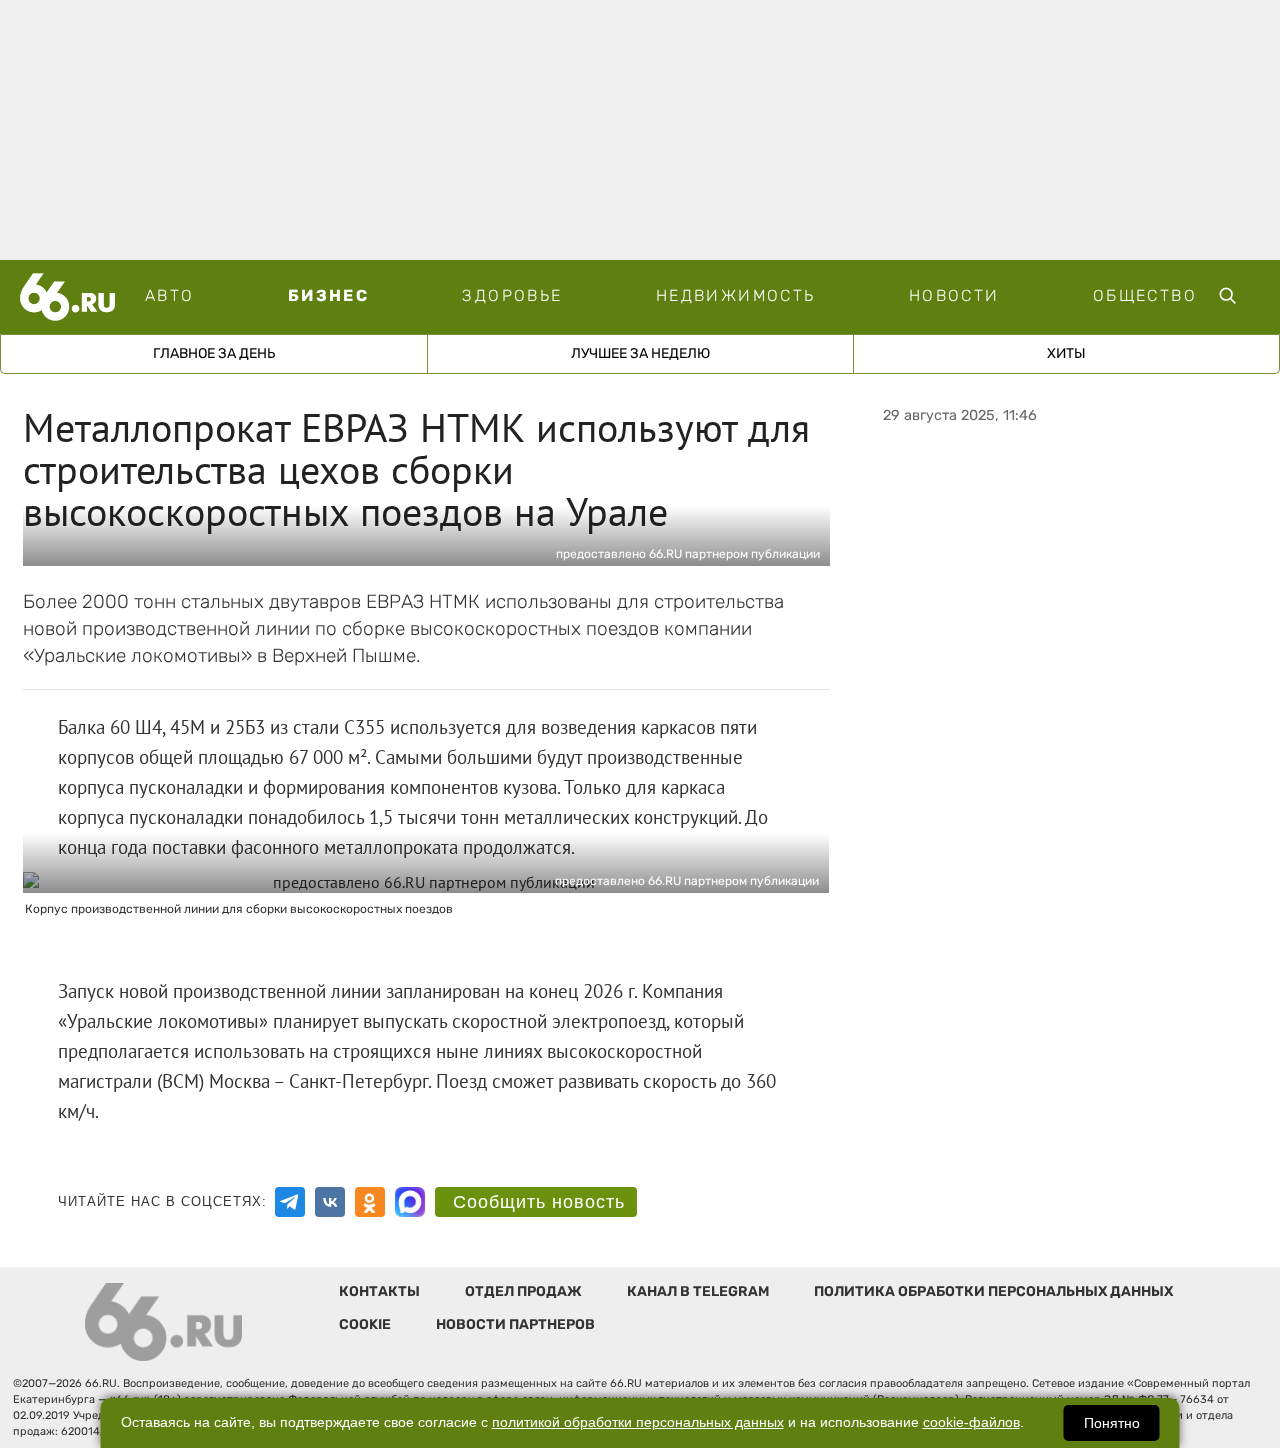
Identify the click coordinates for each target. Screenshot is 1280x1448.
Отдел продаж (523, 1291)
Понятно (1112, 1423)
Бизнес (328, 295)
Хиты (1066, 353)
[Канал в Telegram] (290, 1202)
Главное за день (214, 353)
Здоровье (512, 295)
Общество (1145, 295)
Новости (954, 295)
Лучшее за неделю (640, 353)
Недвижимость (736, 295)
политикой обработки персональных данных (638, 1422)
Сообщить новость (539, 1202)
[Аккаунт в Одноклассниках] (370, 1202)
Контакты (379, 1291)
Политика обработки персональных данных (993, 1291)
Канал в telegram (698, 1291)
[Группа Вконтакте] (330, 1202)
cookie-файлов (971, 1422)
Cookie (365, 1324)
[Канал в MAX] (410, 1202)
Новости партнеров (515, 1324)
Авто (170, 295)
